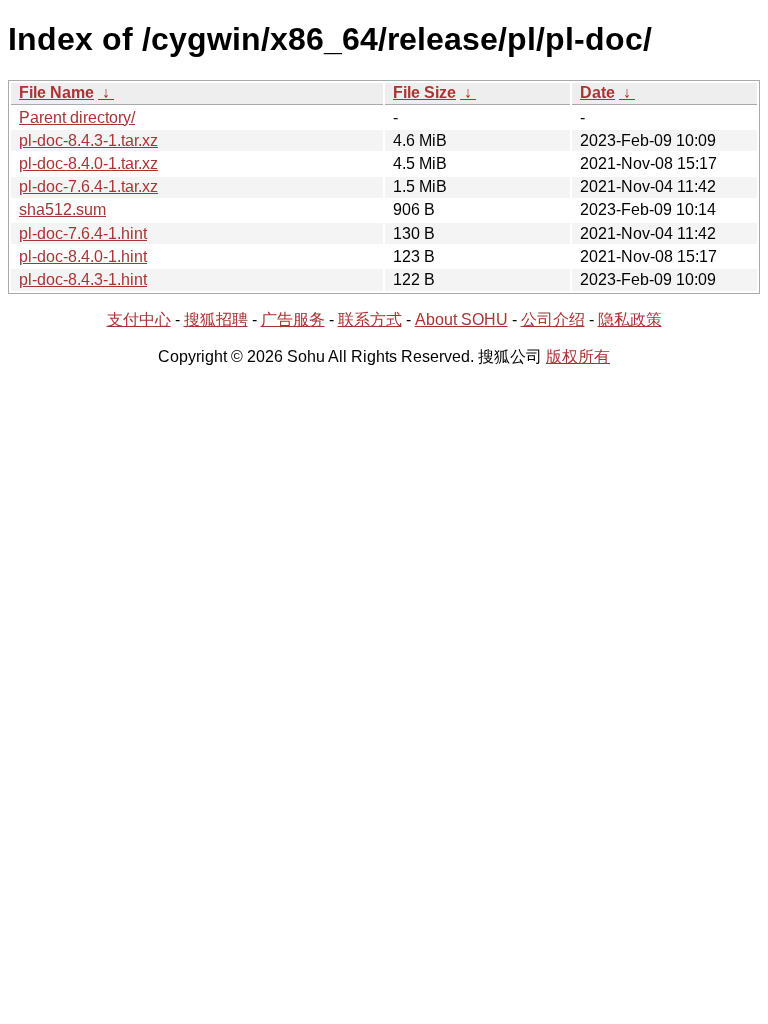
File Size (424, 92)
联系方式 (370, 319)
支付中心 (139, 319)
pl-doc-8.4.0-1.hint (83, 256)
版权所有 (578, 356)
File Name (56, 92)
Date (597, 92)
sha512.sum (62, 209)
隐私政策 (630, 319)
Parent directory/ (77, 117)
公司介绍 (553, 319)
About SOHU (461, 319)
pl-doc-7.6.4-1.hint (83, 233)
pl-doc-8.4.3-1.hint (83, 279)
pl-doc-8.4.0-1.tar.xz (88, 163)
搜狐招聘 (216, 319)
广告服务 (293, 319)
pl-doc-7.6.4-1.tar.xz (88, 186)
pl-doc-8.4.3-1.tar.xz (88, 140)
